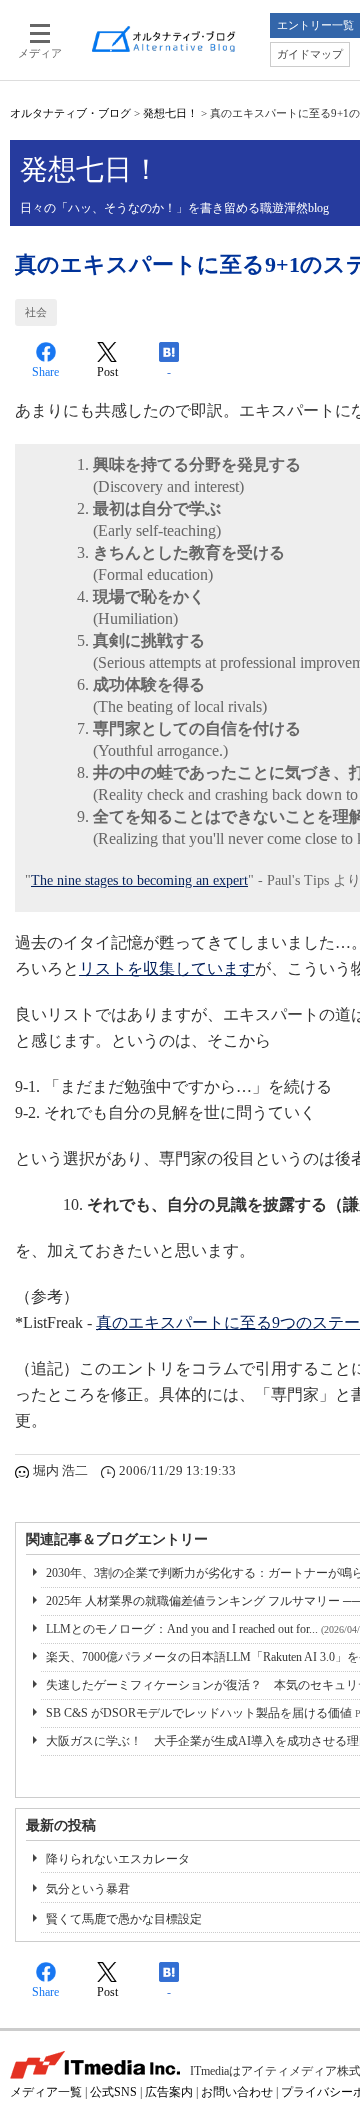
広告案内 (169, 2092)
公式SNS (113, 2092)
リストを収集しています (167, 968)
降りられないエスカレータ (118, 1859)
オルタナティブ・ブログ (70, 113)
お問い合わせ (237, 2092)
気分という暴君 (88, 1889)
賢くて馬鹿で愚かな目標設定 (124, 1919)
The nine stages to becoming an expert (139, 880)
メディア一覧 (46, 2092)
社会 (36, 312)
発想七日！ (170, 113)
